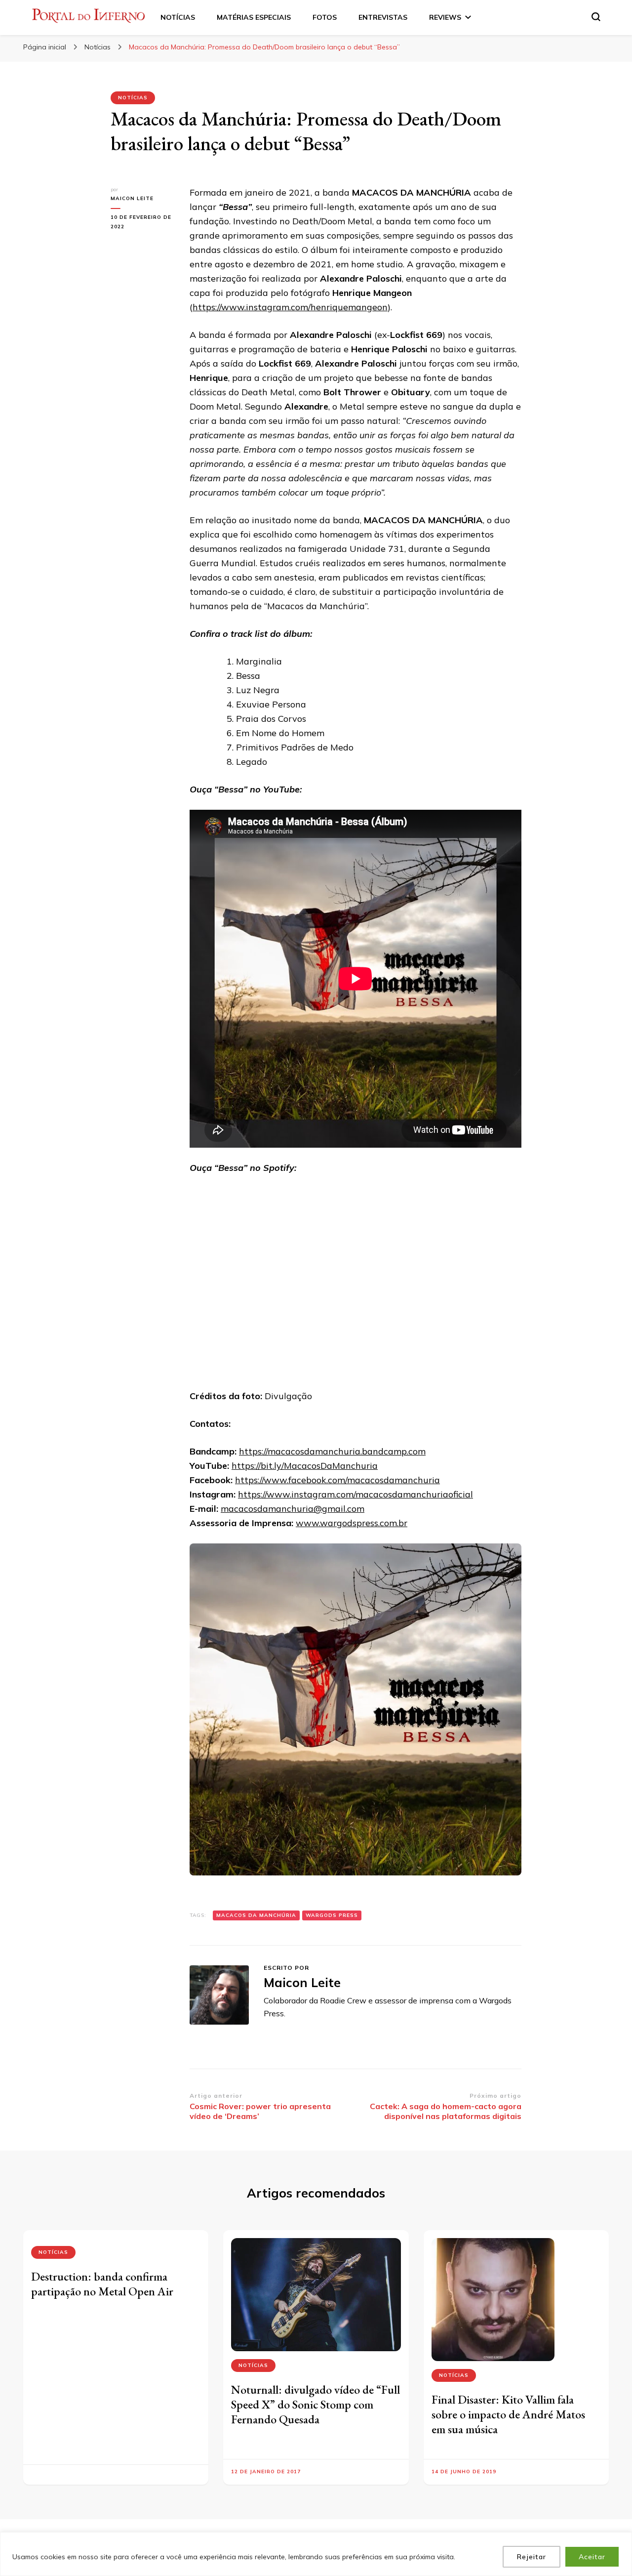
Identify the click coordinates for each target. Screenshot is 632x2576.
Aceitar (592, 2557)
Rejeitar (532, 2557)
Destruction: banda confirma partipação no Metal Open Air (102, 2284)
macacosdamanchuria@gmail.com (293, 1509)
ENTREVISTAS (383, 17)
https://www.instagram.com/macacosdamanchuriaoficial (355, 1494)
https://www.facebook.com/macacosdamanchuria (337, 1480)
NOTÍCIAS (178, 17)
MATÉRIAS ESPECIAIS (254, 17)
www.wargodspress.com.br (352, 1523)
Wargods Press (332, 1915)
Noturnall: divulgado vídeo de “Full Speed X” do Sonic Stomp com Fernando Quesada (316, 2404)
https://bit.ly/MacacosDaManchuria (305, 1466)
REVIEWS (445, 17)
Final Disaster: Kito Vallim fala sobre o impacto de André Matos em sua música (508, 2414)
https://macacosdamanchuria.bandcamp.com (332, 1451)
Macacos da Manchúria (256, 1915)
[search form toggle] (596, 17)
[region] (316, 2554)
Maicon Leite (132, 198)
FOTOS (325, 17)
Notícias (133, 98)
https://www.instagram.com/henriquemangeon (290, 307)
